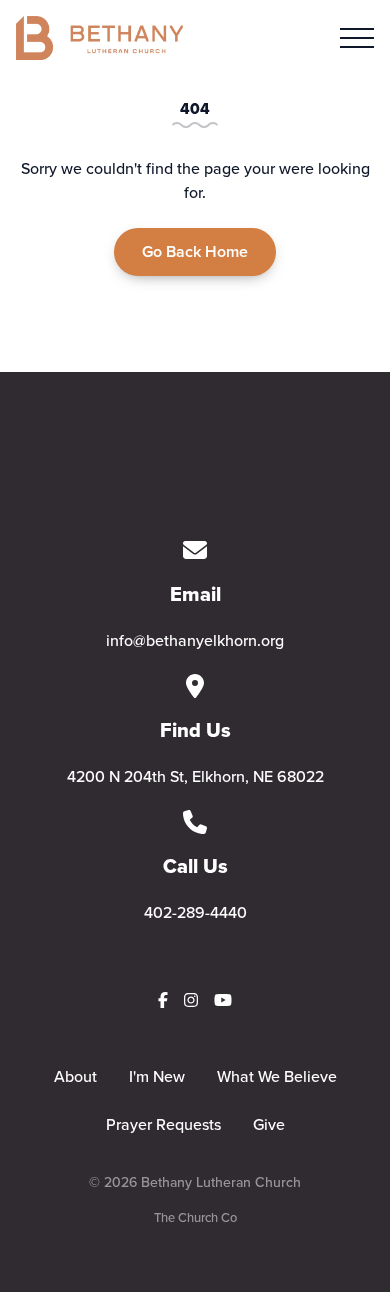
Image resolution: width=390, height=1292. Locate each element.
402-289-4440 (195, 912)
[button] (357, 38)
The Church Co (195, 1217)
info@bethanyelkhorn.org (195, 640)
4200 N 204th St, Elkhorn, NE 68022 (195, 776)
